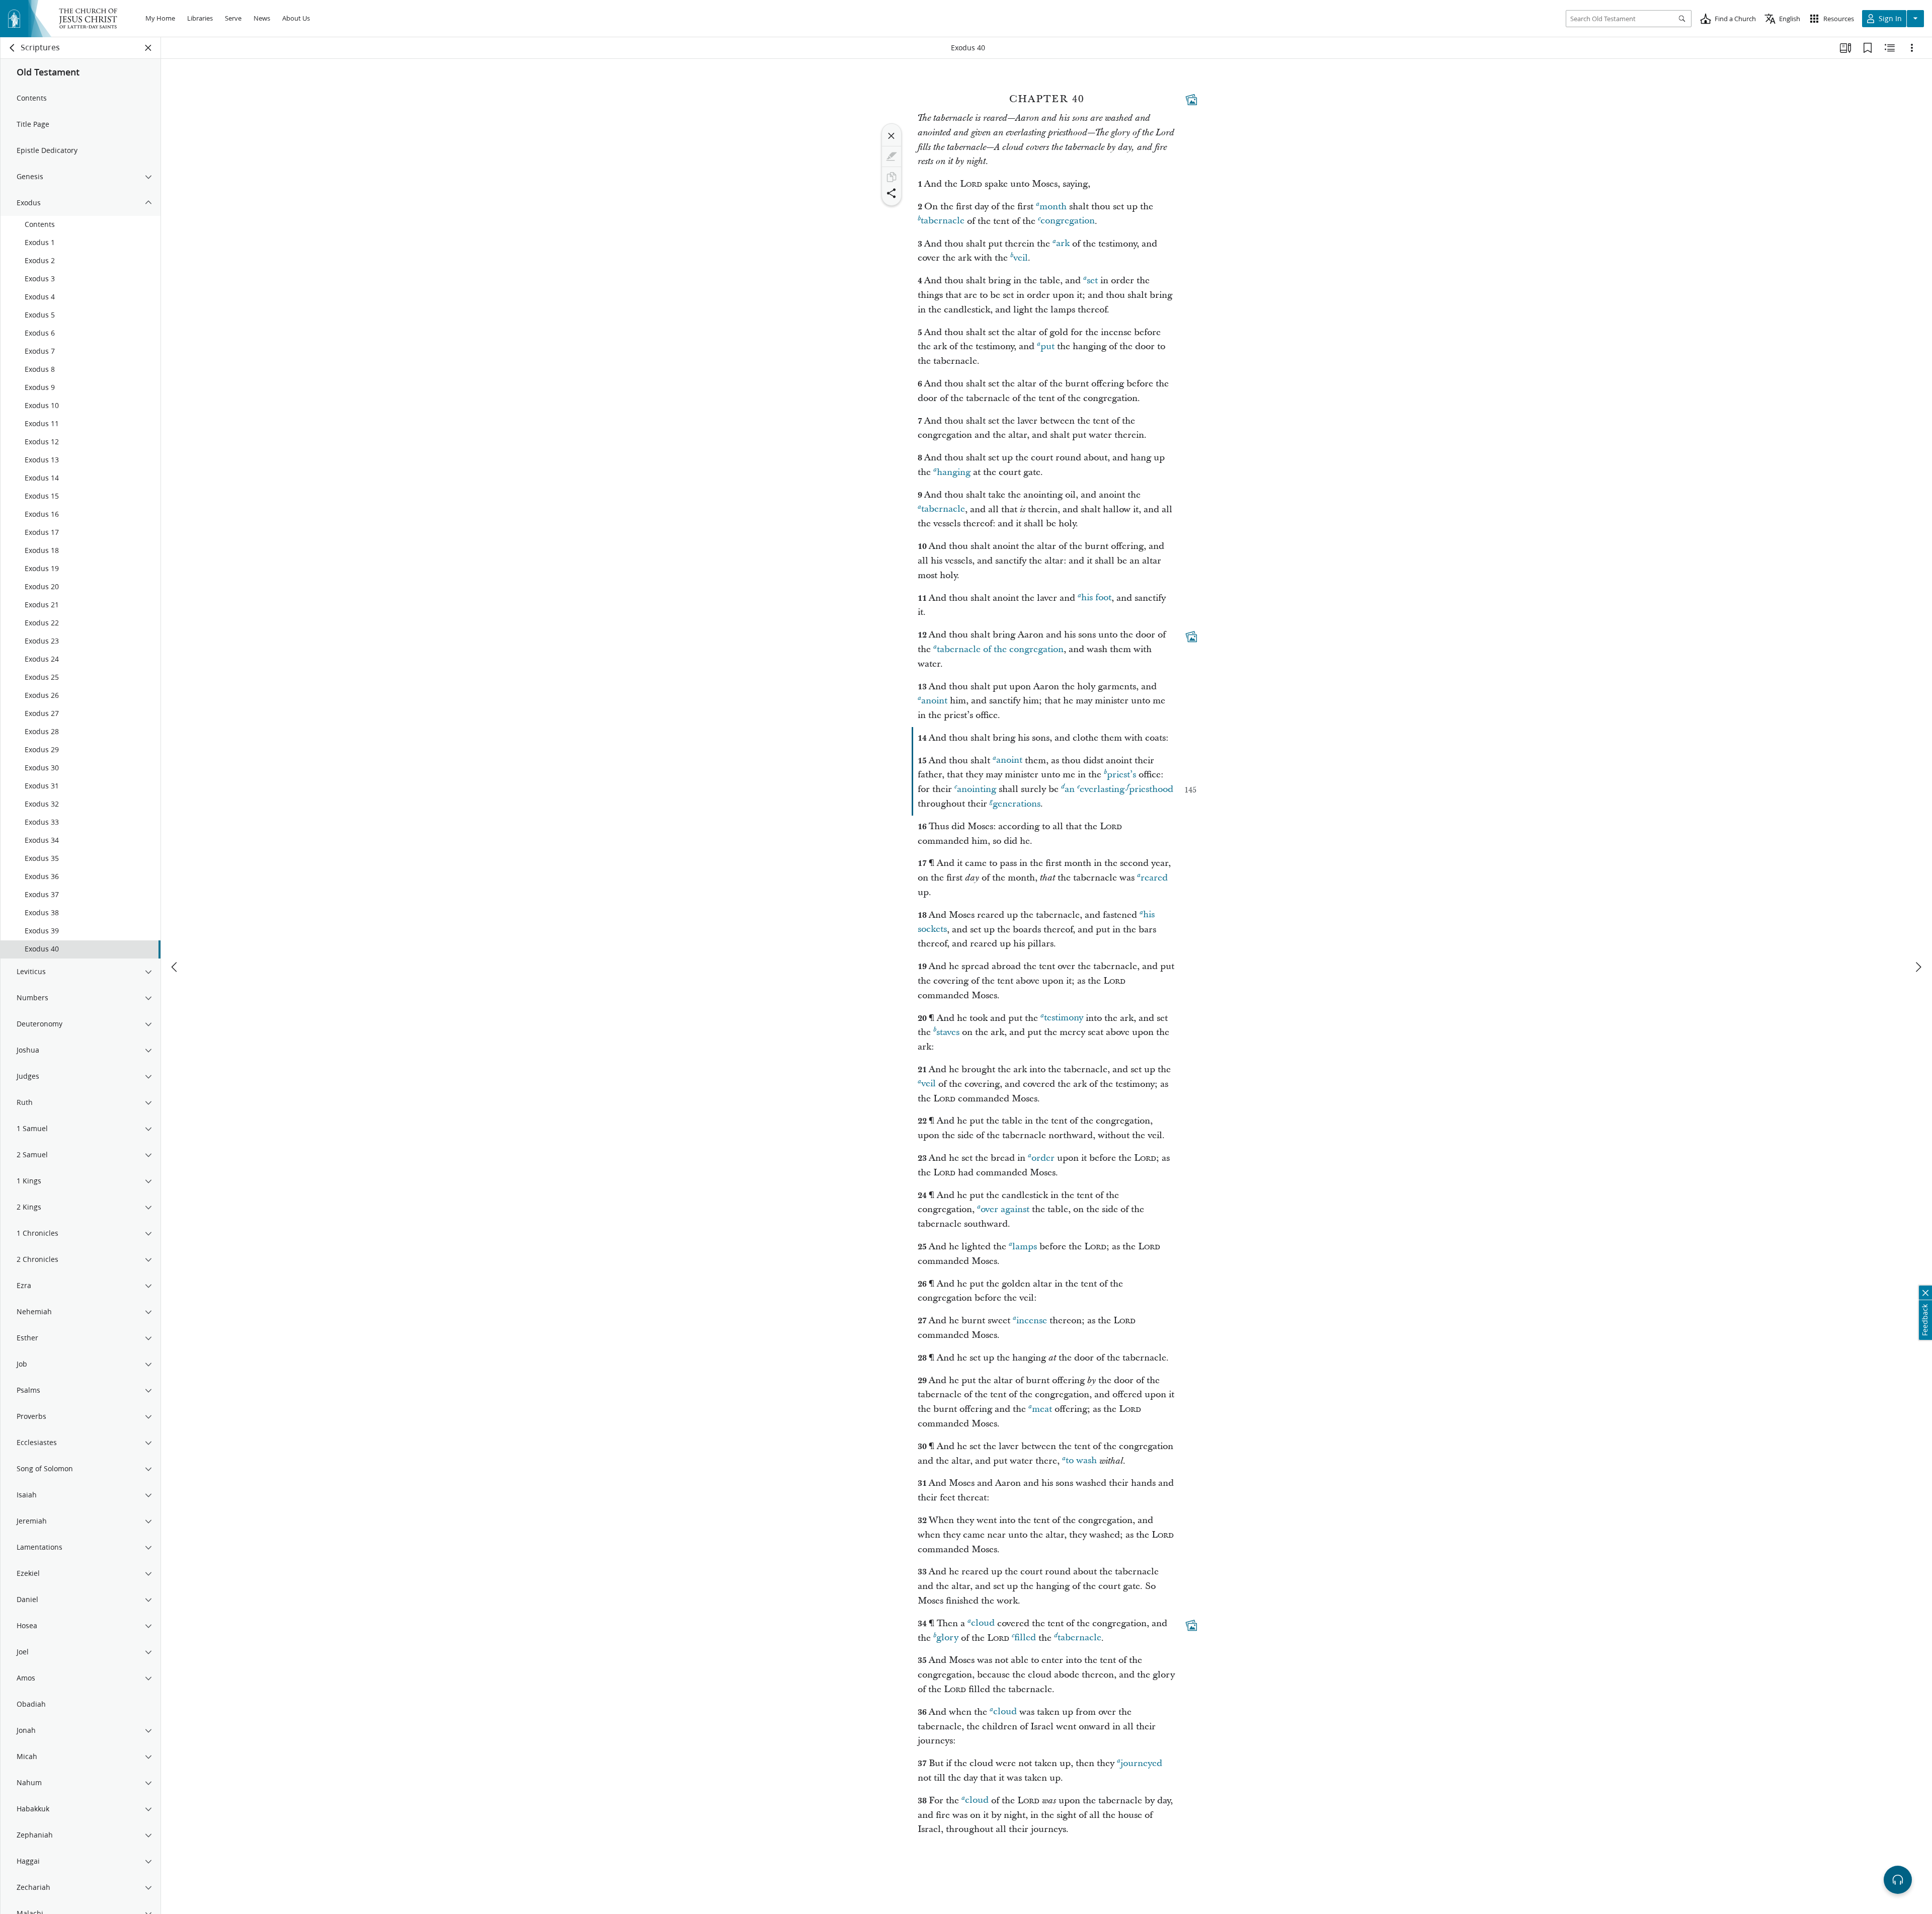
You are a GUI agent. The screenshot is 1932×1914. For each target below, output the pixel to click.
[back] (13, 48)
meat (1042, 1409)
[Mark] (892, 156)
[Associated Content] (1191, 100)
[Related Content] (1890, 48)
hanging (954, 472)
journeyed (1141, 1763)
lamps (1025, 1247)
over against (1005, 1209)
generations (1017, 804)
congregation (1068, 221)
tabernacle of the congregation (1000, 649)
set (1092, 281)
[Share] (892, 193)
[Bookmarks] (1868, 48)
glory (947, 1638)
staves (948, 1032)
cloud (983, 1623)
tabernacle (943, 221)
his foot (1096, 598)
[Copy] (892, 177)
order (1043, 1158)
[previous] (175, 967)
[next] (1918, 967)
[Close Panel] (148, 48)
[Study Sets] (1845, 48)
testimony (1064, 1018)
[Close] (892, 136)
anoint (934, 701)
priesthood (1151, 789)
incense (1032, 1321)
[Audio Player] (1898, 1880)
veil (1021, 258)
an (1070, 789)
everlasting (1102, 789)
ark (1063, 244)
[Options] (1912, 48)
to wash (1081, 1461)
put (1048, 346)
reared (1154, 878)
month (1053, 207)
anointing (977, 789)
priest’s (1121, 775)
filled (1025, 1638)
